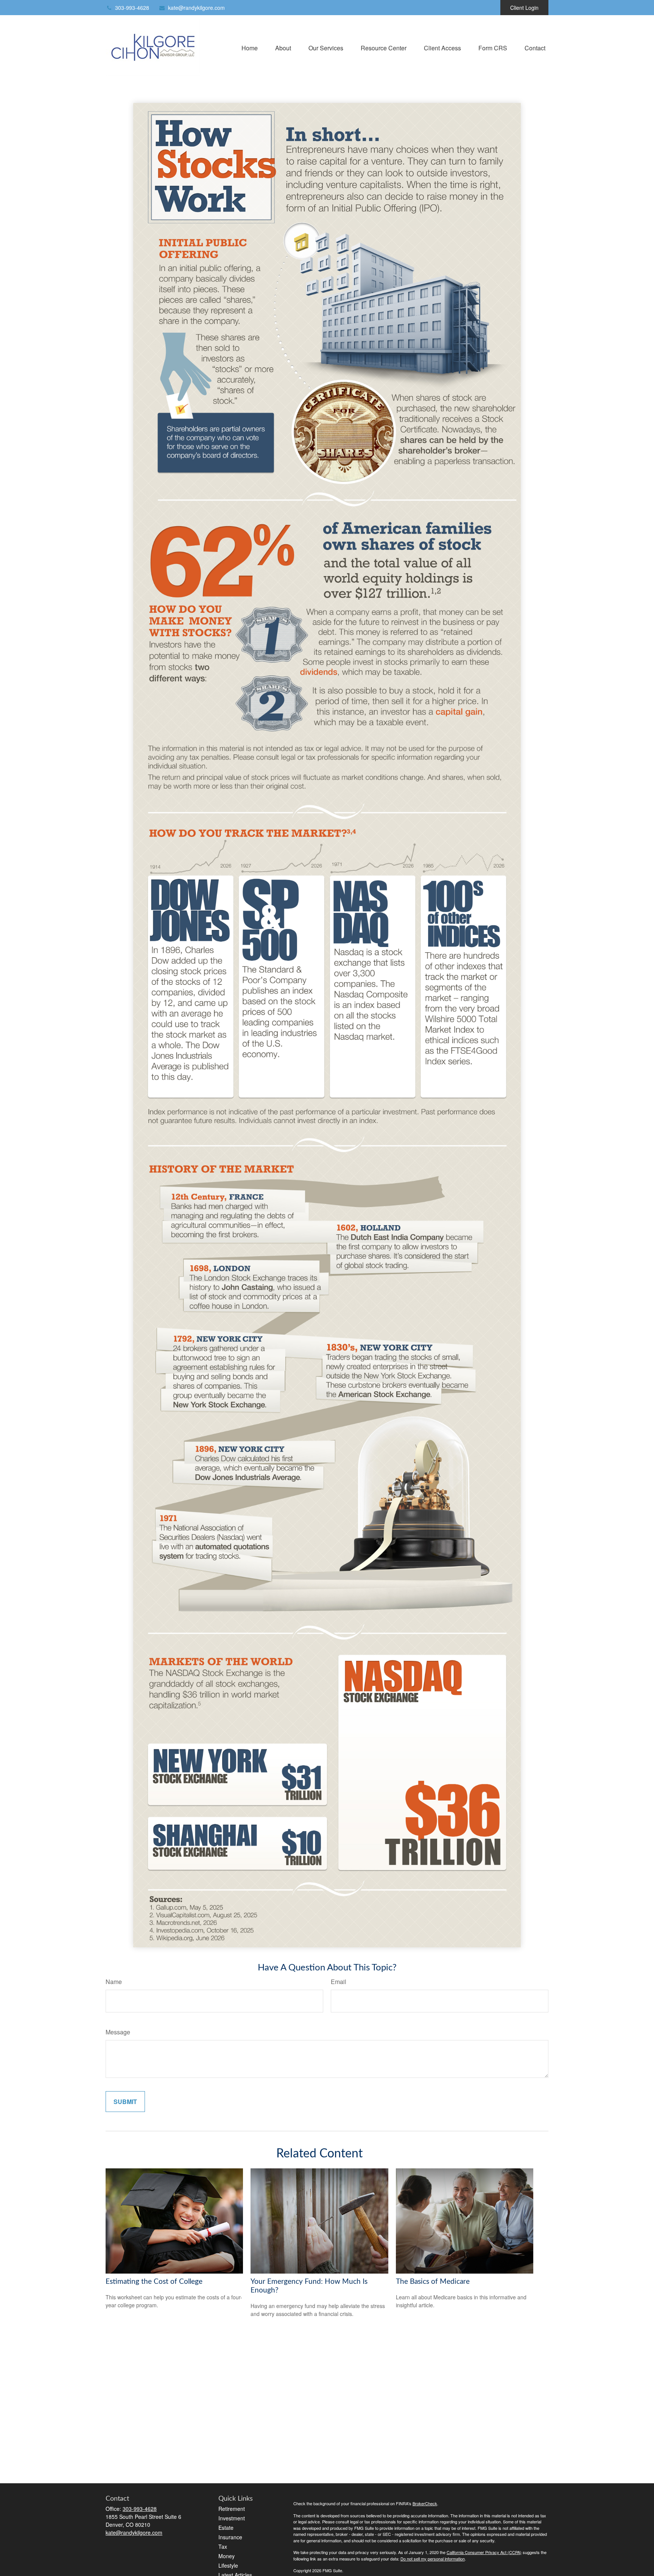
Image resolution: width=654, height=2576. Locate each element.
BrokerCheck (425, 2503)
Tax (223, 2546)
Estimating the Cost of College (154, 2282)
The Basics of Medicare (433, 2282)
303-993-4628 (132, 8)
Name (114, 1982)
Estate (226, 2528)
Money (227, 2556)
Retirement (232, 2509)
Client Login (524, 8)
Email (339, 1982)
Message (118, 2032)
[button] (250, 47)
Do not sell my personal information (433, 2559)
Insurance (230, 2537)
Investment (232, 2518)
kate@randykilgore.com (196, 8)
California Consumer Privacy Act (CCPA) (484, 2552)
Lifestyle (228, 2565)
